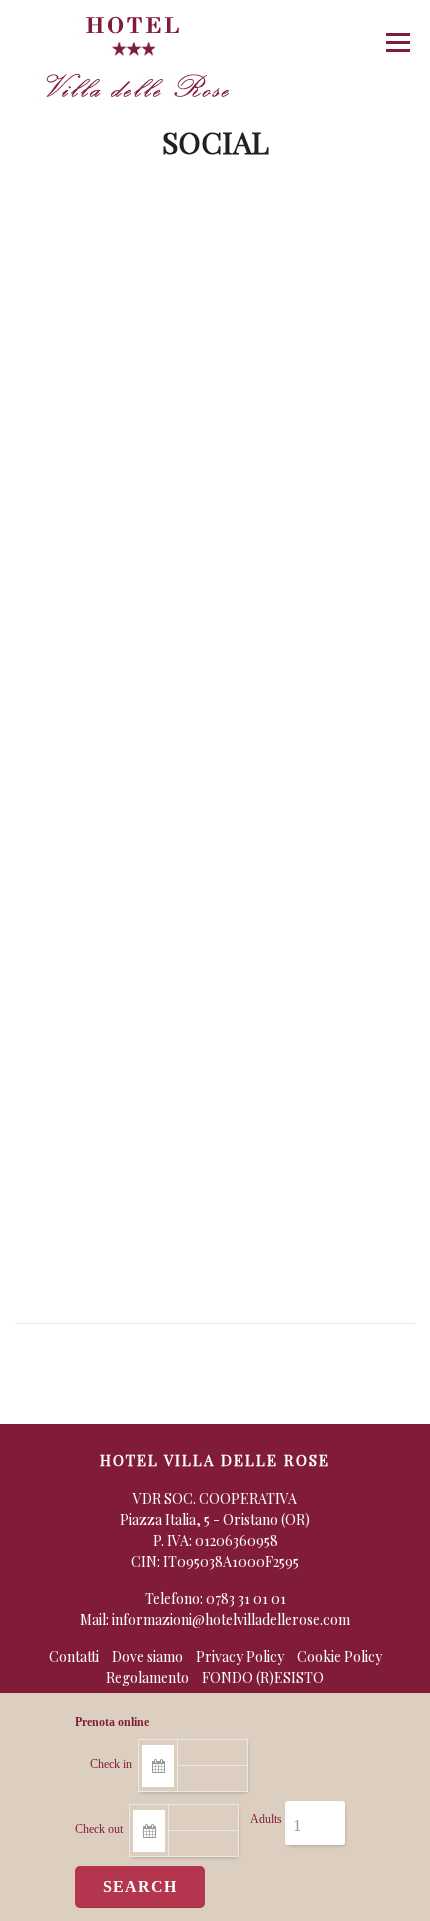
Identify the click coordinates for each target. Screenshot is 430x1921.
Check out (99, 1829)
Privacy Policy (240, 1656)
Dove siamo (147, 1656)
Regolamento (147, 1677)
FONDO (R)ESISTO (263, 1677)
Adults (266, 1819)
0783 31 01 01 (246, 1598)
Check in (111, 1764)
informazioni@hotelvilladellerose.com (231, 1619)
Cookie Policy (339, 1656)
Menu (397, 42)
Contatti (74, 1656)
